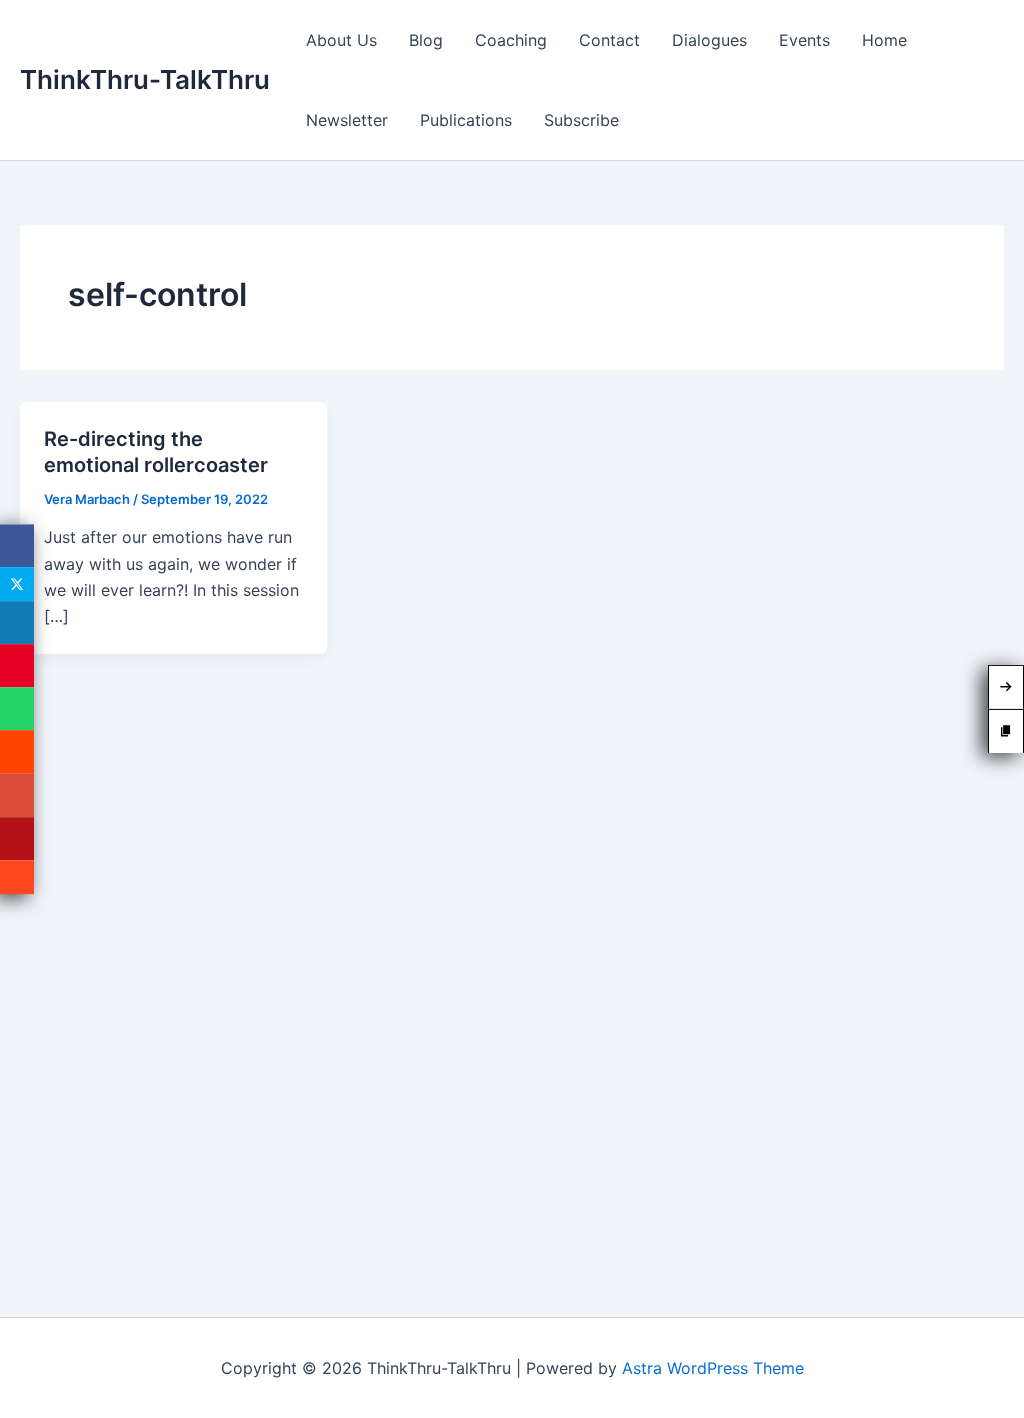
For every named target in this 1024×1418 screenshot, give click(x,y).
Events (804, 40)
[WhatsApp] (17, 708)
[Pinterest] (17, 665)
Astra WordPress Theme (713, 1368)
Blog (426, 40)
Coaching (511, 40)
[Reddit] (17, 752)
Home (884, 40)
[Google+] (17, 795)
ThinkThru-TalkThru (145, 79)
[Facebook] (17, 545)
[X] (17, 584)
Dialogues (709, 40)
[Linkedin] (17, 622)
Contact (609, 40)
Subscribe (581, 120)
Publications (466, 120)
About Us (341, 40)
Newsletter (347, 120)
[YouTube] (17, 838)
